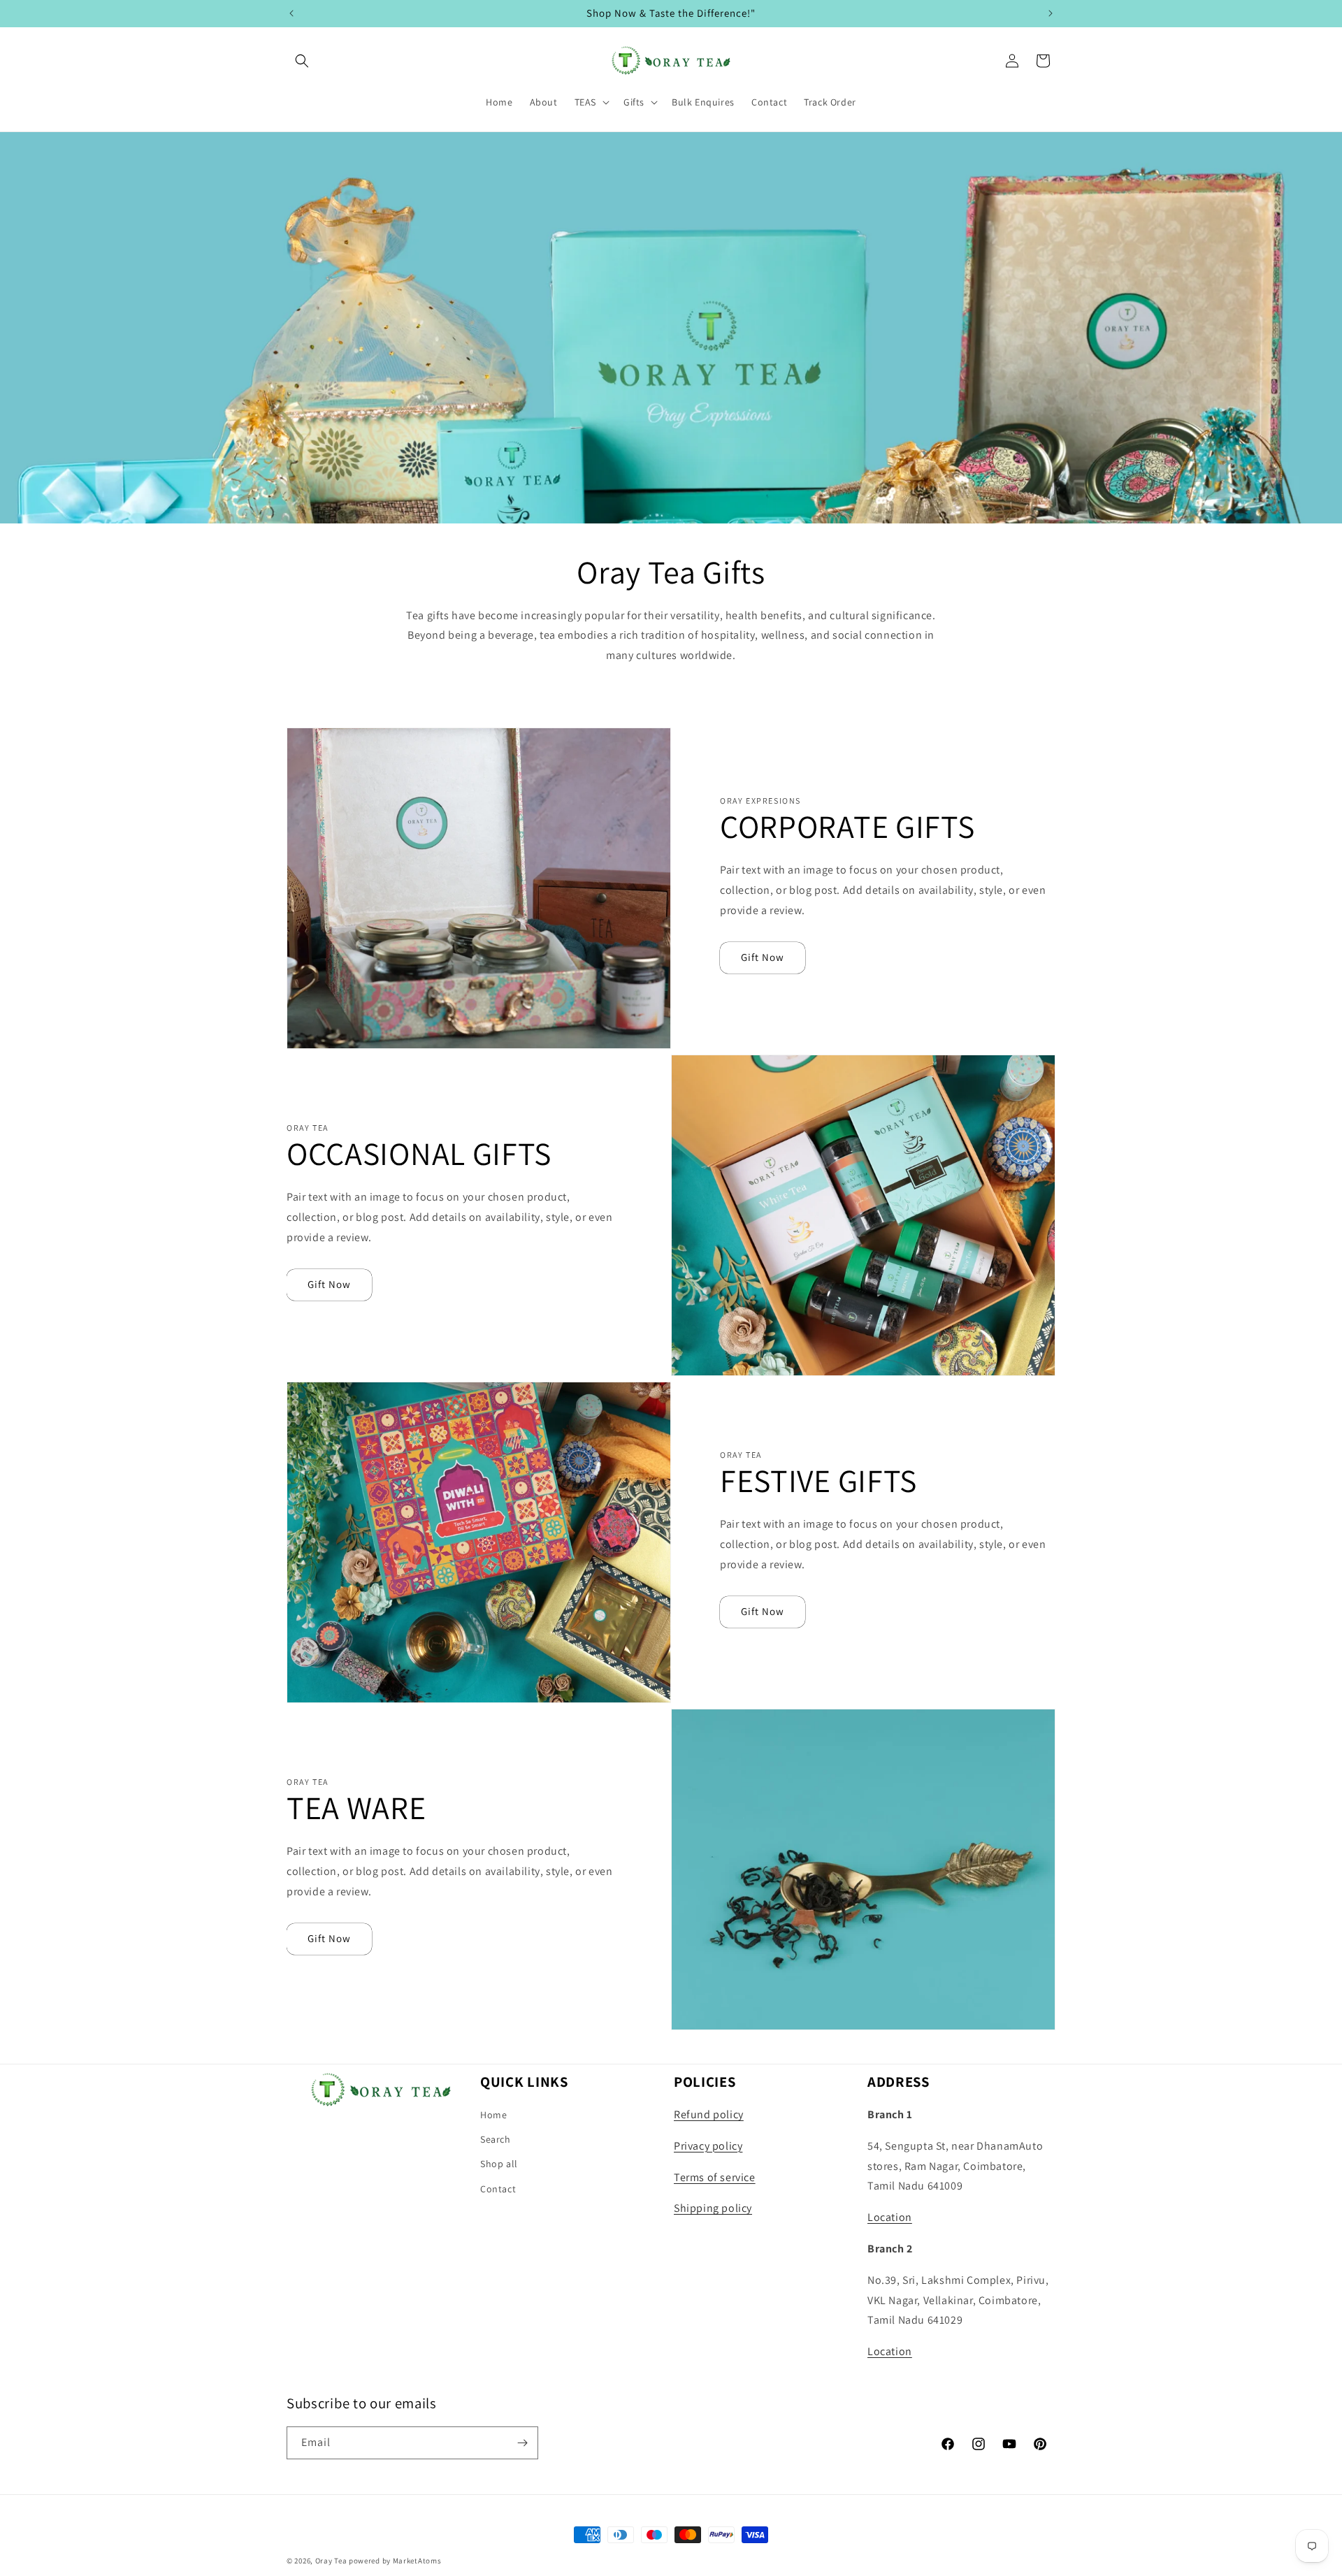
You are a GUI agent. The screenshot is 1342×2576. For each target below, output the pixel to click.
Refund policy (709, 2114)
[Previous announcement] (291, 13)
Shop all (499, 2164)
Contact (498, 2189)
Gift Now (763, 957)
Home (493, 2115)
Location (890, 2217)
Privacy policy (708, 2146)
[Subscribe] (522, 2443)
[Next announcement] (1051, 13)
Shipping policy (713, 2208)
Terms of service (715, 2177)
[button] (302, 61)
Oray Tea (331, 2561)
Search (496, 2139)
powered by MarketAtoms (395, 2561)
